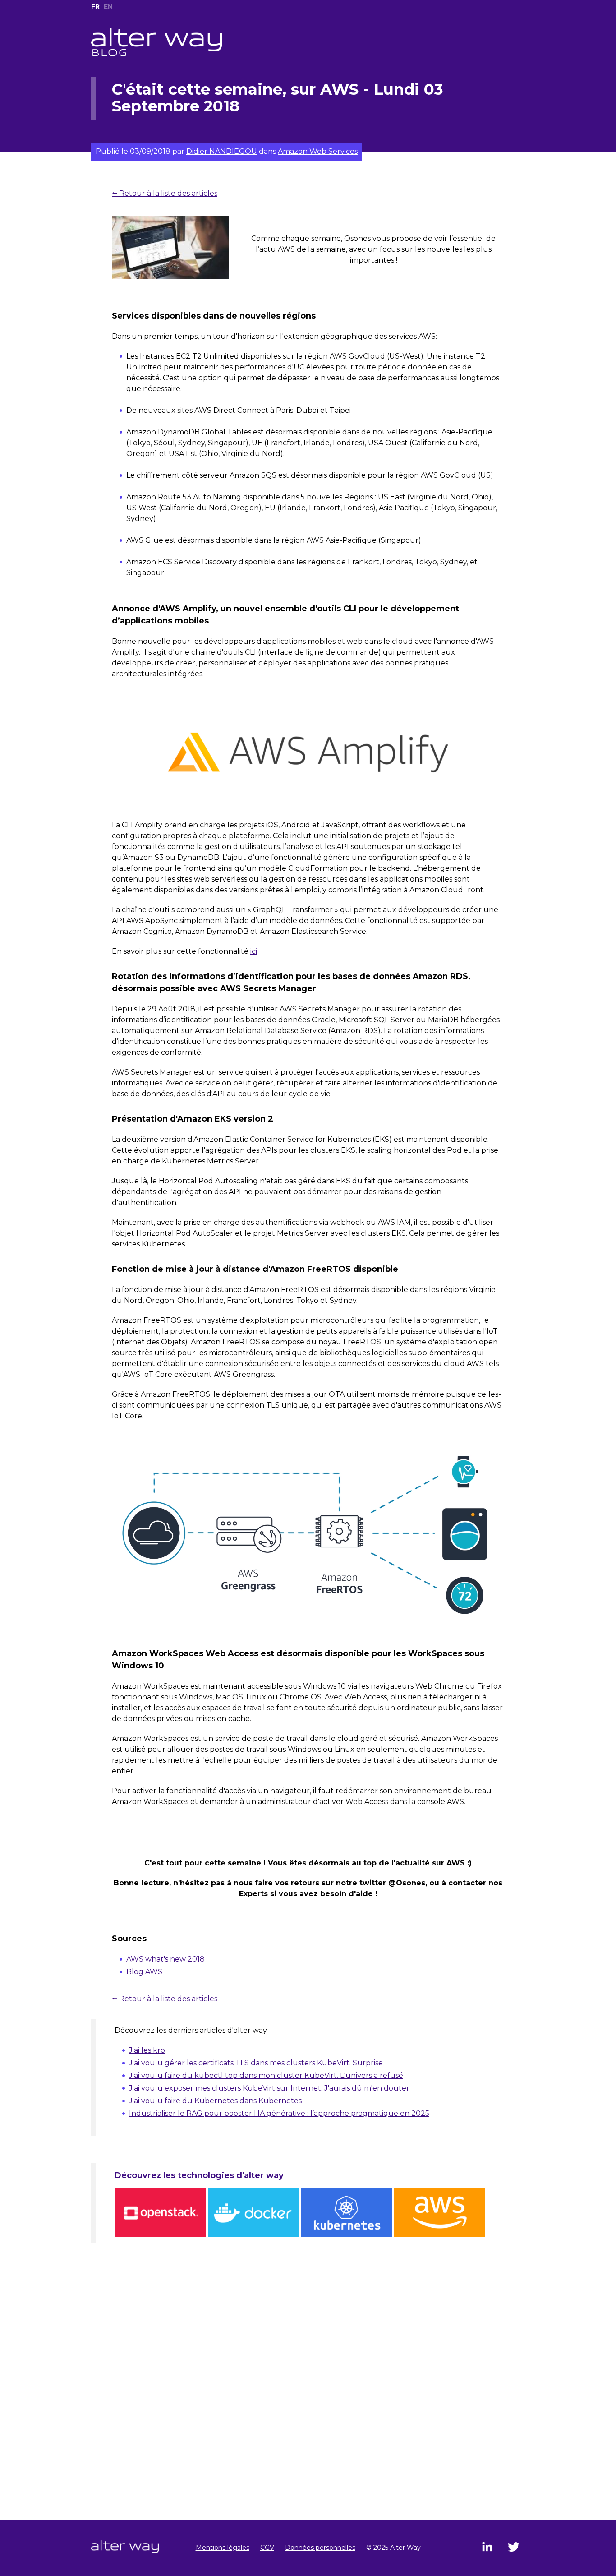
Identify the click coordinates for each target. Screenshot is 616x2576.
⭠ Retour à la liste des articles (165, 193)
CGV (267, 2548)
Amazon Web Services (318, 151)
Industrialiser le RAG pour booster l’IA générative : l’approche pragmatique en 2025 (279, 2113)
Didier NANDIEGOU (222, 151)
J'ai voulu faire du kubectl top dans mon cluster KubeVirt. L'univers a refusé (266, 2075)
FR (95, 6)
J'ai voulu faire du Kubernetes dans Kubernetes (215, 2101)
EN (108, 6)
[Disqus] (308, 2404)
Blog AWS (144, 1972)
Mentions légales (223, 2548)
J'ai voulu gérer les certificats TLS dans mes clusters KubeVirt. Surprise (256, 2063)
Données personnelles (320, 2548)
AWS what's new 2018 (165, 1959)
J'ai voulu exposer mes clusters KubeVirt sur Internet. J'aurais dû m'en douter (269, 2088)
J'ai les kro (147, 2050)
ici (254, 951)
